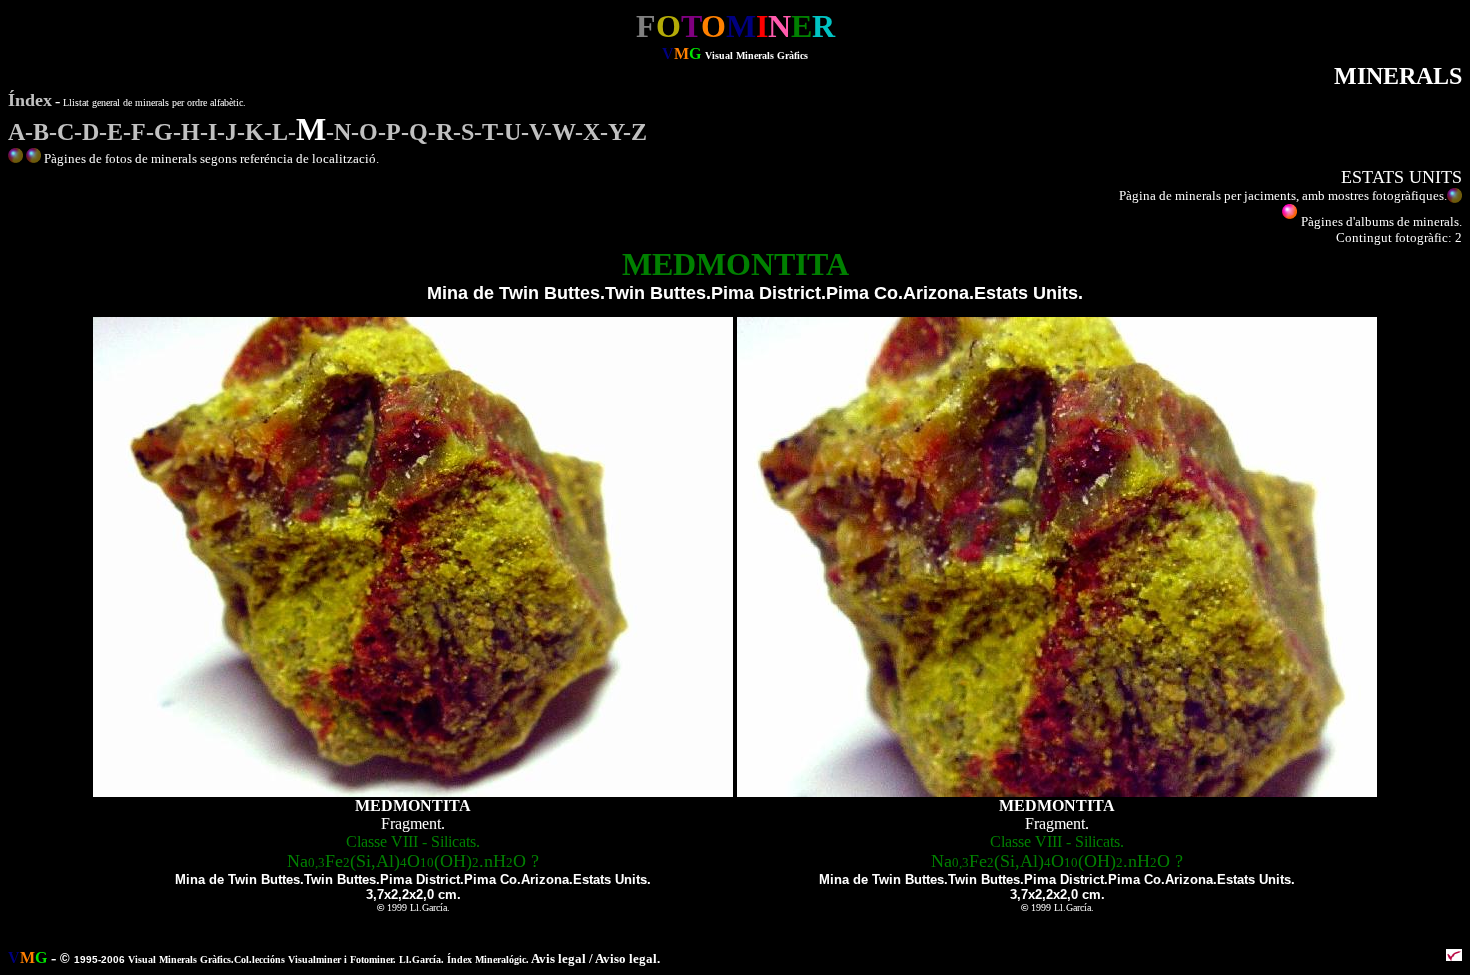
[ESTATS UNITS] (33, 158)
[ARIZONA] (15, 158)
